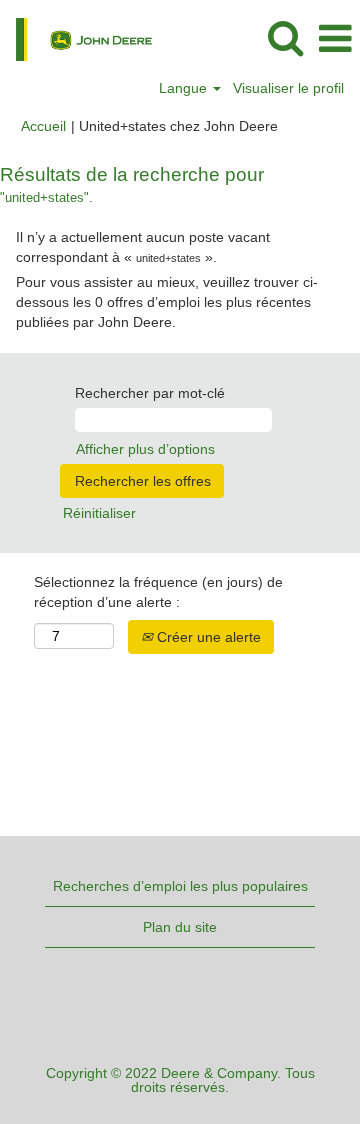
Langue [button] (185, 88)
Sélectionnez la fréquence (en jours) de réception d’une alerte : (158, 592)
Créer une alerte (207, 637)
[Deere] (76, 38)
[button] (335, 38)
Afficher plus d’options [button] (145, 449)
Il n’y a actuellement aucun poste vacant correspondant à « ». (143, 247)
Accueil (43, 126)
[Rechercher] (285, 37)
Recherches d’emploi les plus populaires (180, 886)
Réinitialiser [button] (99, 513)
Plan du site (180, 927)
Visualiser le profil (288, 88)
